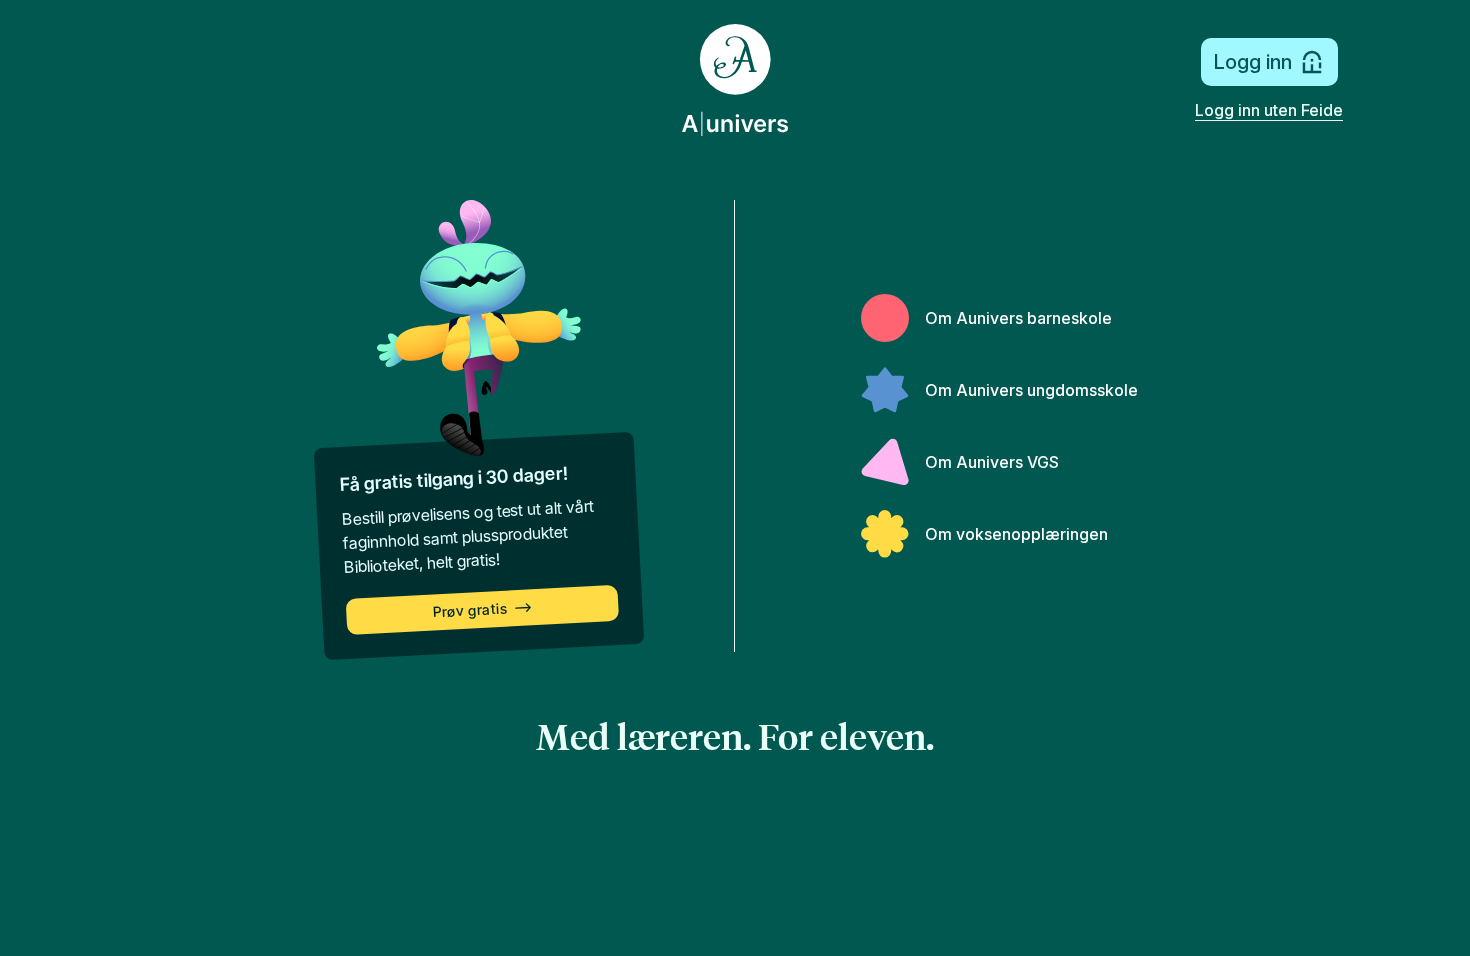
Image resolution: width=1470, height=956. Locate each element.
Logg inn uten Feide (1269, 110)
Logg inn (1252, 62)
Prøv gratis (470, 610)
